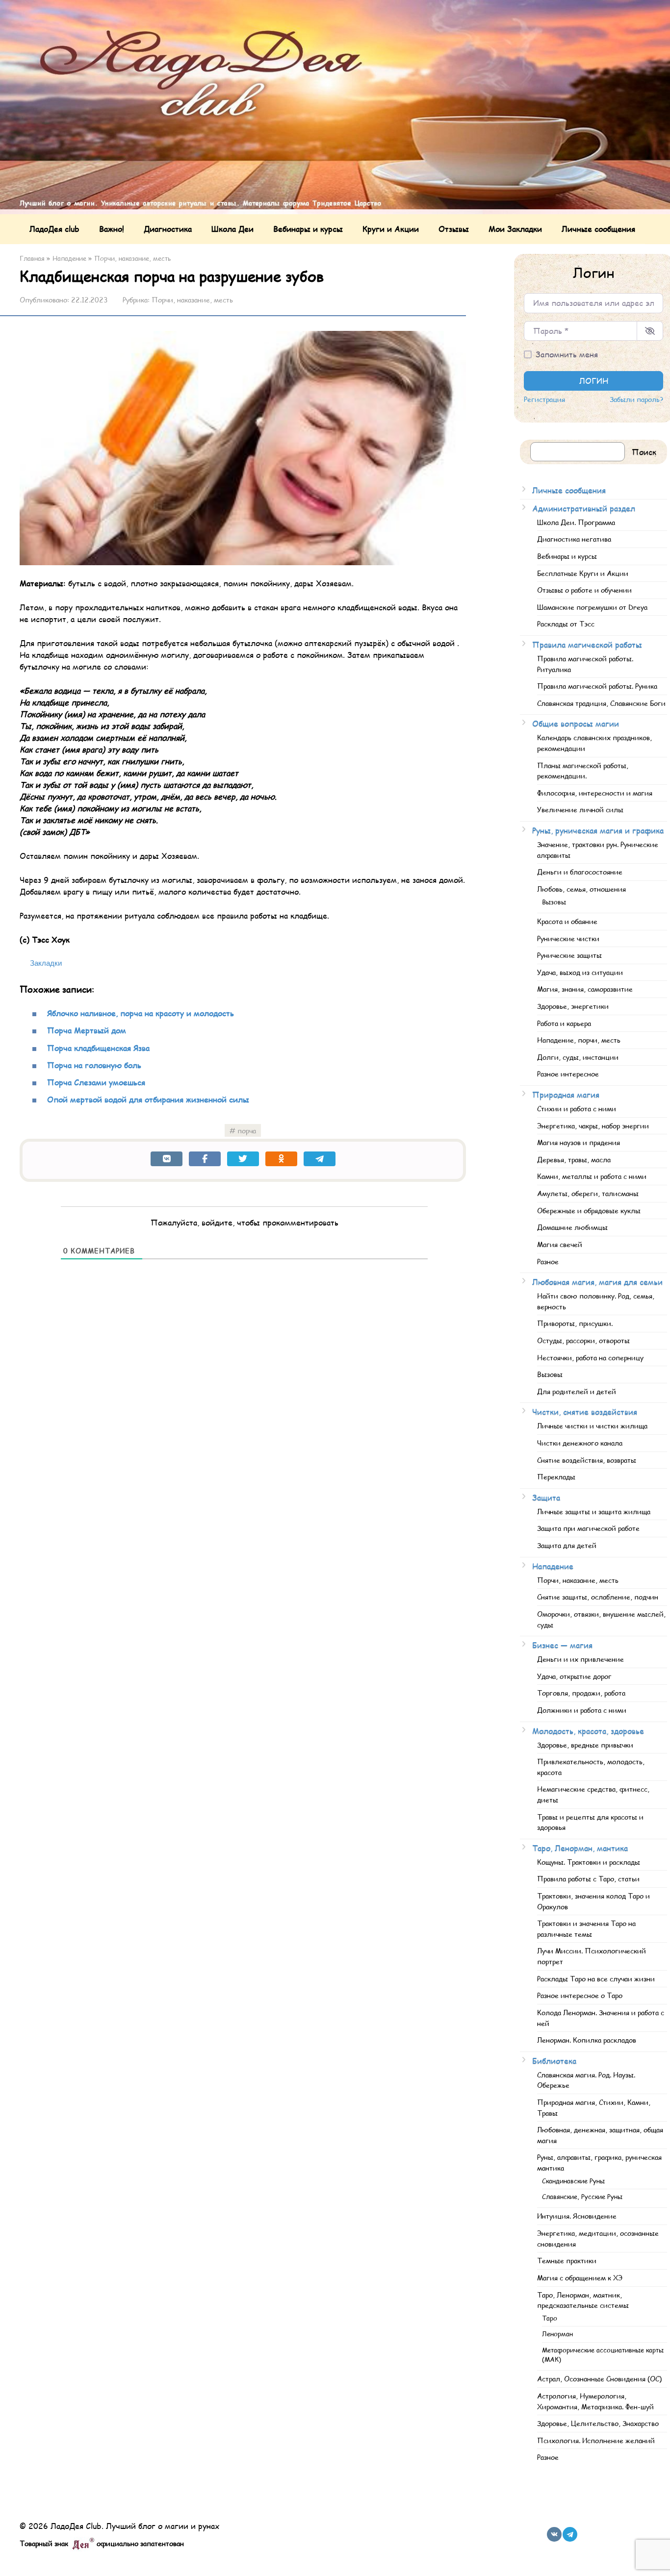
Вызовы (554, 902)
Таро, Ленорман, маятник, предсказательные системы (583, 2300)
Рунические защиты (569, 955)
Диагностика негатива (574, 539)
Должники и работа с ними (582, 1710)
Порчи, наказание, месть (192, 300)
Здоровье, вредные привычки (585, 1745)
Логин (594, 381)
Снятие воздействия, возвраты (587, 1460)
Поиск (644, 452)
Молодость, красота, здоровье (588, 1731)
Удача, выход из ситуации (580, 972)
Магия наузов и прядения (579, 1142)
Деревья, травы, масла (574, 1159)
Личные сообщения (598, 229)
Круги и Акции (391, 229)
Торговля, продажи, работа (581, 1693)
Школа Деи (232, 229)
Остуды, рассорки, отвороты (583, 1340)
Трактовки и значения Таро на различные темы (586, 1928)
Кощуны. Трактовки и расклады (589, 1862)
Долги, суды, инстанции (578, 1057)
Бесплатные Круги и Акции (583, 573)
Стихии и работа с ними (577, 1108)
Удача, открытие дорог (574, 1676)
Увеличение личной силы (580, 809)
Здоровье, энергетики (573, 1006)
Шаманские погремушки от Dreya (592, 607)
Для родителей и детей (577, 1391)
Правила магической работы (587, 644)
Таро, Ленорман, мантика (580, 1848)
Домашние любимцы (572, 1227)
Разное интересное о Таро (580, 1995)
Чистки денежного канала (580, 1443)
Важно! (112, 229)
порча (247, 1130)
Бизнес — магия (562, 1645)
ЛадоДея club (54, 229)
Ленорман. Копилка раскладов (587, 2040)
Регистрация (544, 399)
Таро (550, 2318)
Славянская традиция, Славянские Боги (601, 703)
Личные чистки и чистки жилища (592, 1426)
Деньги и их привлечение (580, 1659)
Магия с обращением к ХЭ (580, 2277)
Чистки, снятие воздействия (585, 1412)
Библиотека (554, 2061)
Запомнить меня (567, 354)
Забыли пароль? (636, 399)
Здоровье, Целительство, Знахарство (598, 2423)
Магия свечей (560, 1244)
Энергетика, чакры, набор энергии (593, 1125)
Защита (546, 1497)
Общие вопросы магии (576, 723)
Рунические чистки (568, 938)
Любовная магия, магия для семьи (597, 1282)
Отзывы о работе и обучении (584, 590)
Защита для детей (567, 1545)
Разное (548, 1261)
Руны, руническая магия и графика (598, 830)
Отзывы (454, 229)
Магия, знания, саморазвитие (585, 989)
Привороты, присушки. (575, 1323)
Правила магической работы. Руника (597, 686)
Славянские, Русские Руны (582, 2197)
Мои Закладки (515, 229)
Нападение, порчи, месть (579, 1040)
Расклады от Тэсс (566, 624)
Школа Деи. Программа (576, 522)
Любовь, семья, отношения (581, 889)
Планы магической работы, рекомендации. (583, 771)
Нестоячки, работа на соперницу (590, 1357)
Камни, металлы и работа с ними (592, 1176)
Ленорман (557, 2334)
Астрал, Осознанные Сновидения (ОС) (599, 2378)
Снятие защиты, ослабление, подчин (598, 1597)
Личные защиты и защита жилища (594, 1511)
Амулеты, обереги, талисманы (588, 1193)
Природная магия (566, 1094)
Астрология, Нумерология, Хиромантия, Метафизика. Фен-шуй (595, 2401)
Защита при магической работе (588, 1528)
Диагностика (168, 229)
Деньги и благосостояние (580, 872)
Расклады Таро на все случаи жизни (596, 1978)
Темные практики (567, 2260)
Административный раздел (584, 508)
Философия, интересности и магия (595, 793)
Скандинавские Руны (573, 2181)
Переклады (556, 1476)
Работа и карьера (564, 1023)
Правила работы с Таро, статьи (588, 1878)
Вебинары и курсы (308, 229)
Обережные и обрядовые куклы (589, 1210)
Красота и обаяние (567, 921)
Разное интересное (568, 1074)
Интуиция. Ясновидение (577, 2216)
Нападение (553, 1566)
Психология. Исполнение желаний (596, 2440)
